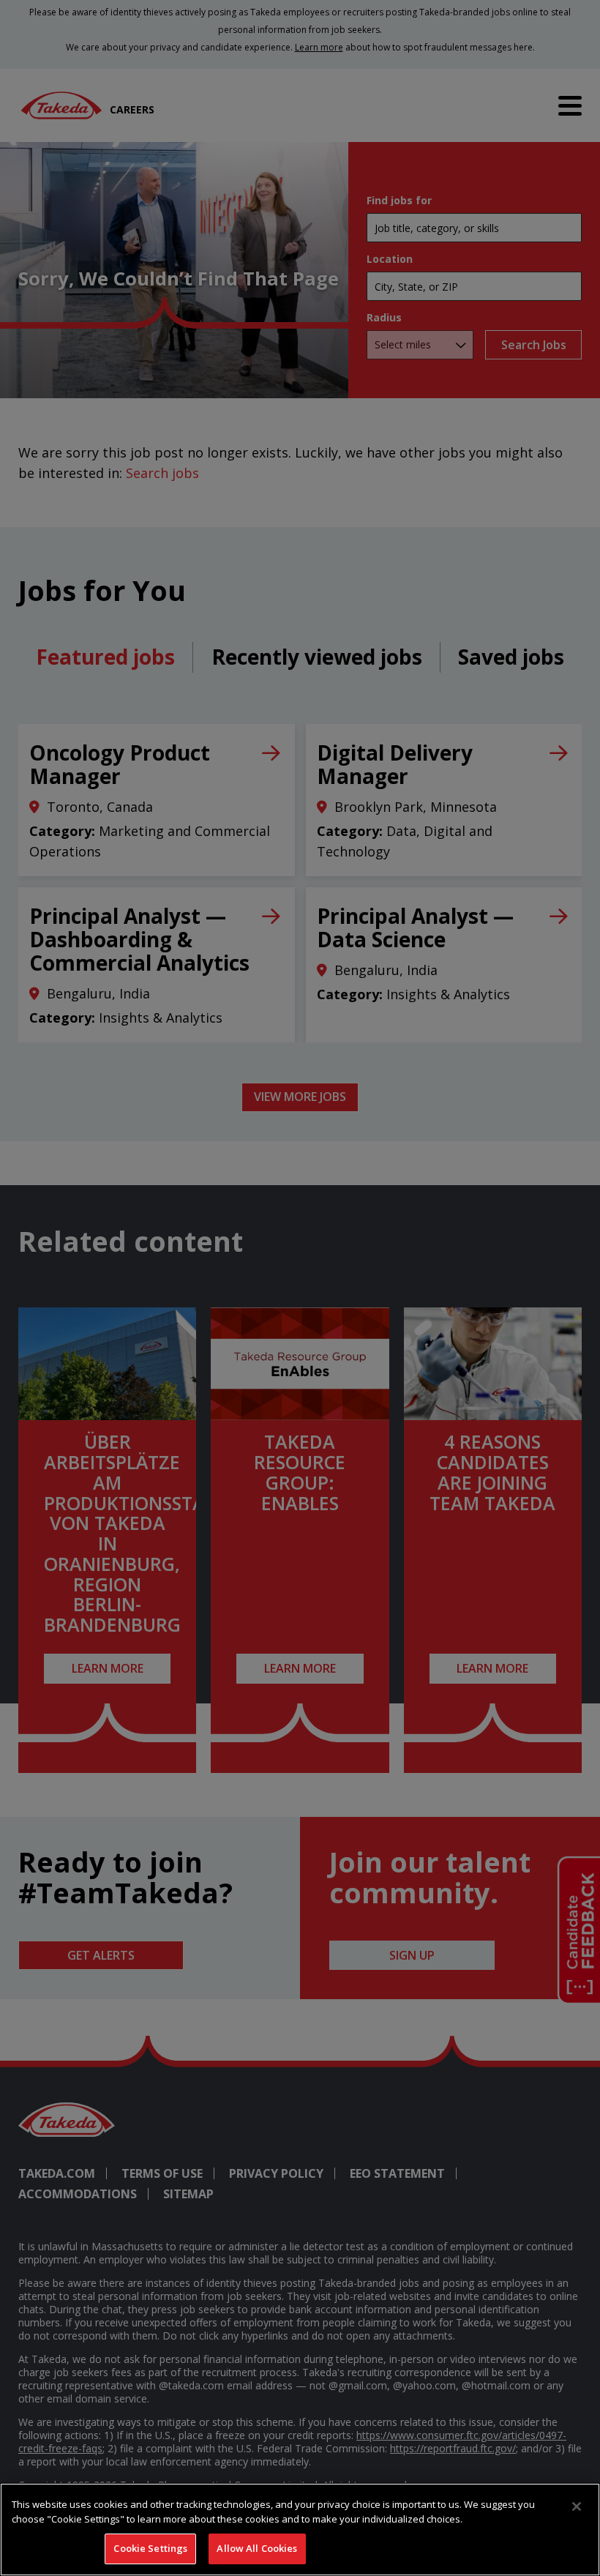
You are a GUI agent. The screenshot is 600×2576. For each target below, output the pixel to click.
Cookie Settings (150, 2548)
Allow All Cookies (257, 2548)
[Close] (577, 2506)
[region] (300, 2530)
